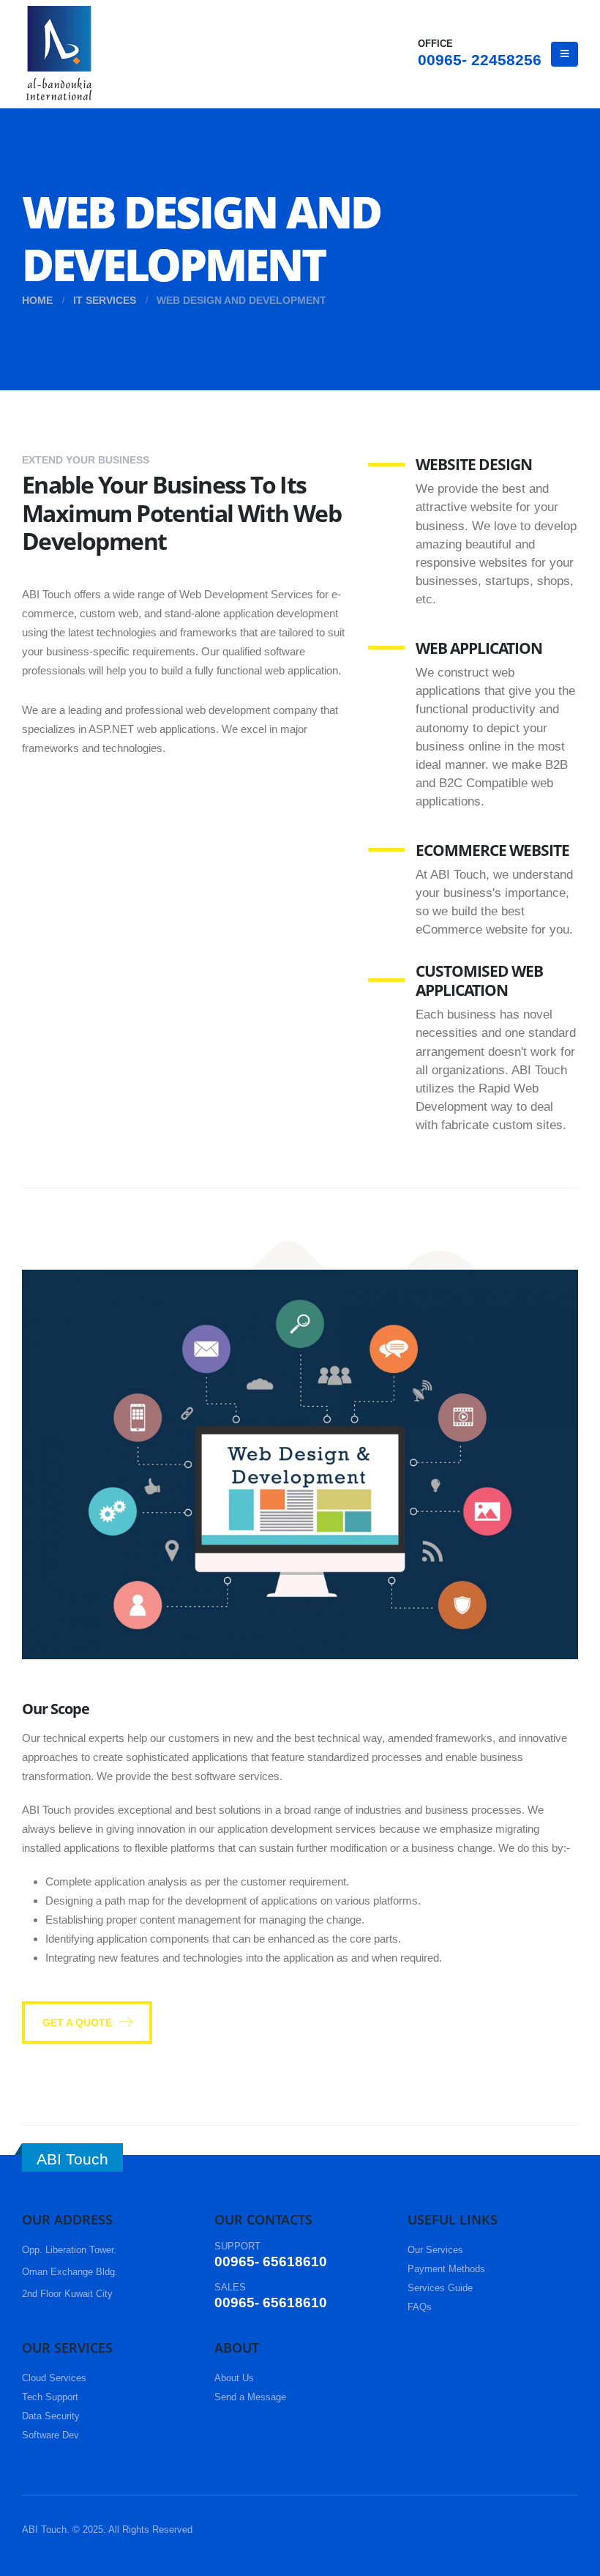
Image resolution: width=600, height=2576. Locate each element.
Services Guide (440, 2288)
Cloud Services (54, 2378)
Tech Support (50, 2397)
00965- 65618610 (271, 2262)
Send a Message (250, 2397)
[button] (565, 54)
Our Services (435, 2250)
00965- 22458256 (480, 60)
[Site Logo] (59, 54)
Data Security (51, 2416)
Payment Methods (446, 2269)
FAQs (420, 2307)
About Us (234, 2378)
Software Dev (50, 2435)
